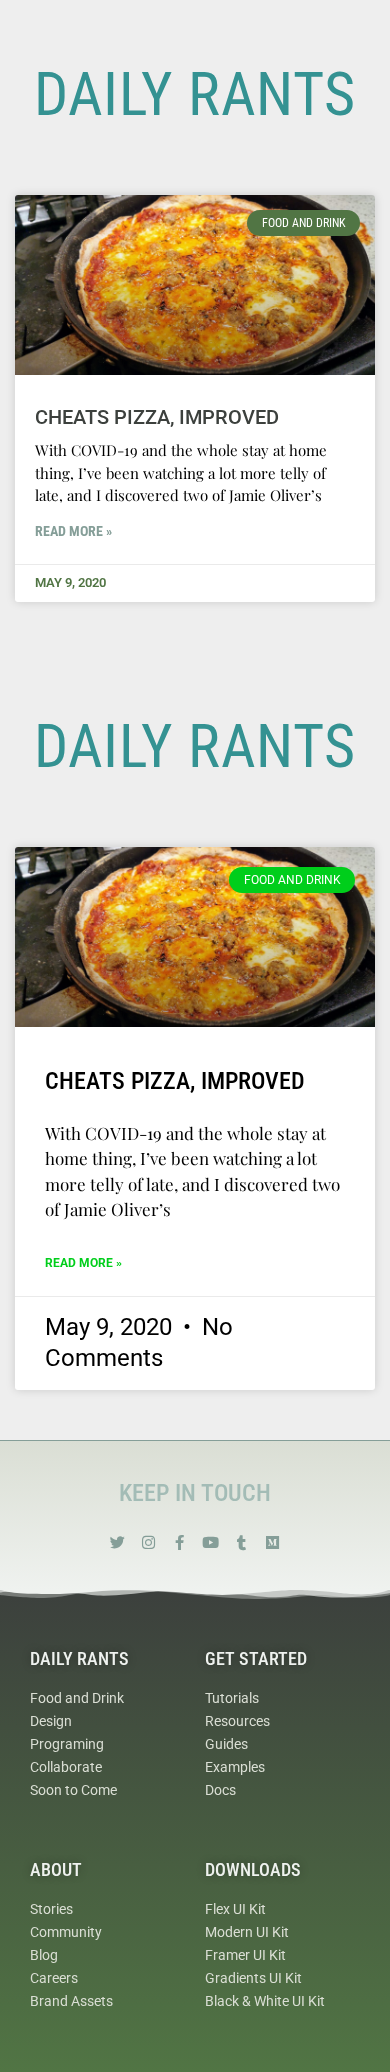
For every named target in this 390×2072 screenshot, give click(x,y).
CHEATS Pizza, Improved (157, 417)
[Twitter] (117, 1542)
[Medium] (272, 1542)
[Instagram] (148, 1542)
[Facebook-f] (179, 1542)
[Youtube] (210, 1542)
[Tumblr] (241, 1542)
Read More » (73, 531)
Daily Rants (79, 1658)
